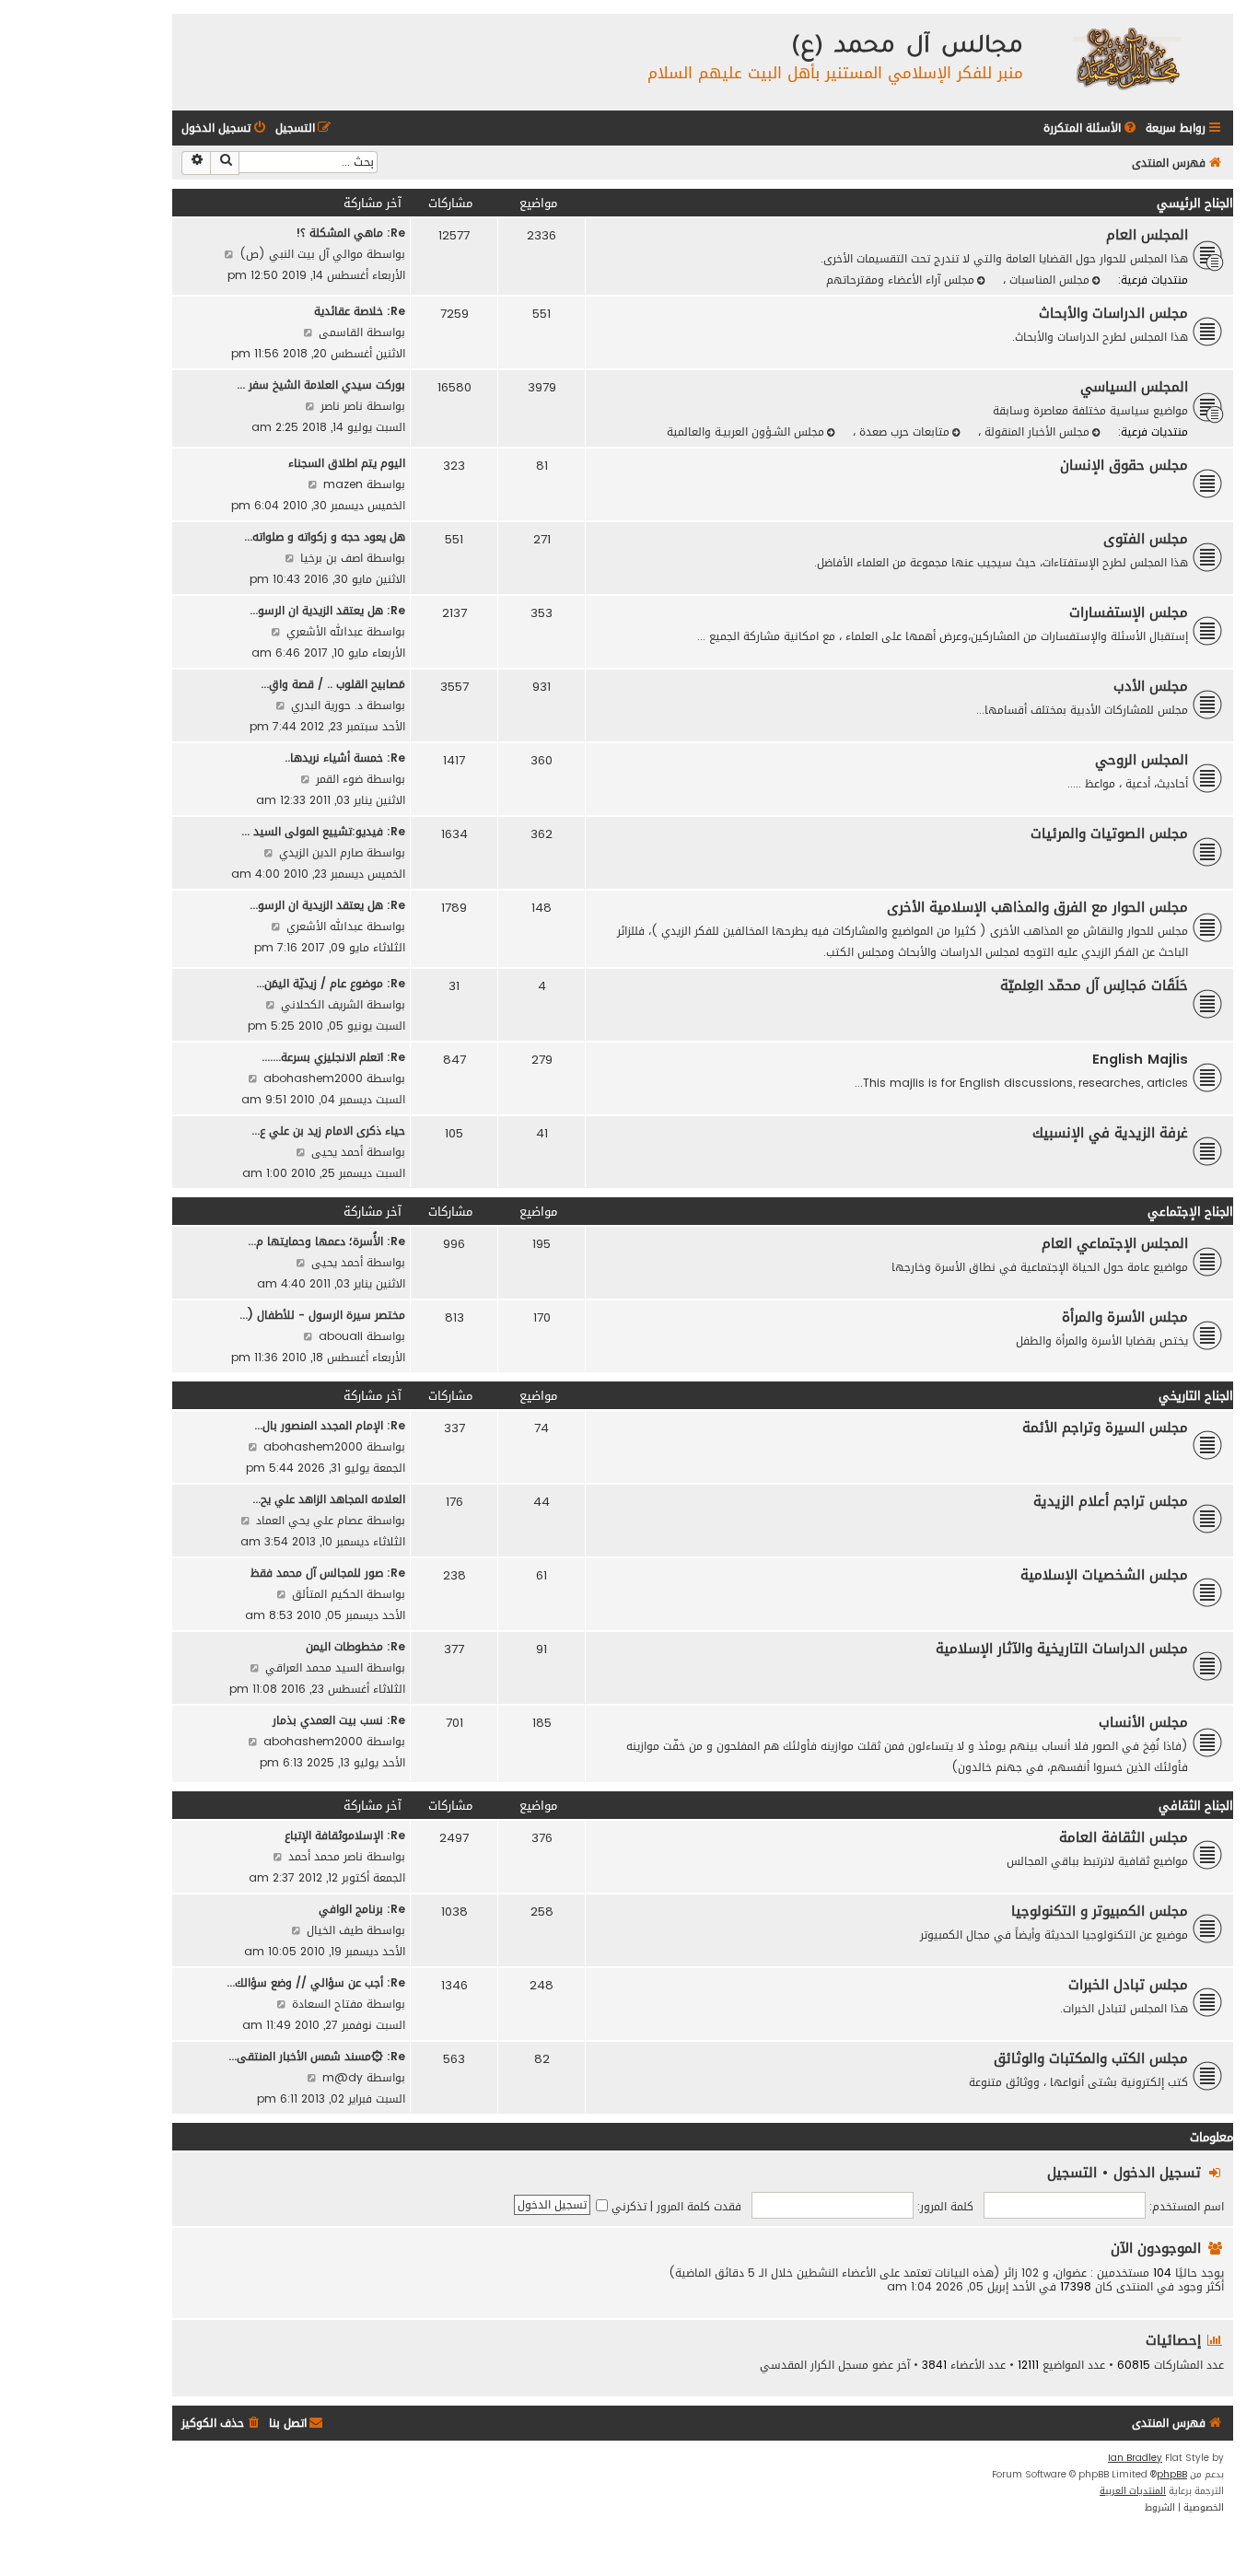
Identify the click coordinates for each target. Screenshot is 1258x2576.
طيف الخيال (335, 1930)
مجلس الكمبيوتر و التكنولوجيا (1100, 1911)
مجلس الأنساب (1143, 1722)
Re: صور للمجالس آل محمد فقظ (328, 1573)
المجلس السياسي (1134, 387)
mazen (343, 484)
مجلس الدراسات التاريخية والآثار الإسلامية (1062, 1649)
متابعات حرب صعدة (903, 431)
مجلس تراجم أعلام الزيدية (1111, 1501)
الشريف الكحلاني (322, 1004)
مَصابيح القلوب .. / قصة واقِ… (333, 684)
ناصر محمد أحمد (326, 1856)
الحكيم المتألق (327, 1594)
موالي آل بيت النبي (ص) (301, 254)
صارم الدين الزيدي (321, 852)
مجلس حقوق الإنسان (1124, 465)
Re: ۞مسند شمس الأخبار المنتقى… (317, 2056)
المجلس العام (1147, 235)
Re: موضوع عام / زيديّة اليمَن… (331, 983)
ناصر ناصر (342, 406)
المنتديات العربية (1133, 2491)
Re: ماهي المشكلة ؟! (350, 233)
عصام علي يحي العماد (309, 1520)
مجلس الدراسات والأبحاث (1113, 313)
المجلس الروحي (1142, 760)
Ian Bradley (1135, 2458)
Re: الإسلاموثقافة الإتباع (345, 1835)
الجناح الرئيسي (1195, 203)
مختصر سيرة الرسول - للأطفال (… (322, 1315)
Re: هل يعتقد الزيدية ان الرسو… (327, 610)
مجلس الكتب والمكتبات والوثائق (1091, 2058)
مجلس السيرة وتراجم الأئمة (1105, 1428)
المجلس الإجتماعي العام (1115, 1243)
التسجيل (1072, 2172)
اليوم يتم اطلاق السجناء (347, 463)
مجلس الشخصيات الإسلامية (1104, 1575)
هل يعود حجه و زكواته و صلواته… (325, 536)
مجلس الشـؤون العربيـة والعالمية (745, 431)
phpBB (1172, 2475)
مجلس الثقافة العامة (1124, 1837)
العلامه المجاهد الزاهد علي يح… (329, 1499)
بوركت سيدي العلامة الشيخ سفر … (321, 385)
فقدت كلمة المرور (699, 2206)
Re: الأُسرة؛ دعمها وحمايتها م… (326, 1241)
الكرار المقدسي (797, 2365)
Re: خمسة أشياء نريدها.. (345, 758)
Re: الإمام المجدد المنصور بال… (330, 1425)
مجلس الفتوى (1146, 539)
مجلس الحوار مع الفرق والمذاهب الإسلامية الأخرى (1037, 907)
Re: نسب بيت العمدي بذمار (339, 1720)
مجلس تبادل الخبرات (1128, 1985)
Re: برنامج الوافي (362, 1909)
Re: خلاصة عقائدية (360, 311)
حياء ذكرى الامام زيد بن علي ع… (328, 1131)
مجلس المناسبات (1048, 280)
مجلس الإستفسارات (1129, 612)
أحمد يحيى (337, 1152)
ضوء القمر (339, 779)
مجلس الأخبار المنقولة (1035, 431)
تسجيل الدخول (1157, 2172)
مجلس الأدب (1151, 686)
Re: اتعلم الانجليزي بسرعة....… (333, 1057)
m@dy (343, 2077)
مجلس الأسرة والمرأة (1125, 1317)
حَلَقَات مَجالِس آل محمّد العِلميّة (1094, 985)
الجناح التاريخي (1196, 1396)
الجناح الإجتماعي (1190, 1212)
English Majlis (1140, 1059)
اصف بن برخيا (332, 558)
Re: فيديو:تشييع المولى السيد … (323, 831)
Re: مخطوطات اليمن (355, 1646)
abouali (341, 1336)
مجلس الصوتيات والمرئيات (1109, 833)
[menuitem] (1091, 128)
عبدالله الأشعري (325, 631)
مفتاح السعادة (327, 2004)
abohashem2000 (313, 1078)
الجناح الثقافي (1196, 1806)
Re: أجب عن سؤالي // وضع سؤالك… (316, 1982)
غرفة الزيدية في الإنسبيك (1110, 1133)
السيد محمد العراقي (314, 1667)
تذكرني (627, 2206)
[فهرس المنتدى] (1126, 58)
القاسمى (341, 332)
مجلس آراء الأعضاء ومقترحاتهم (900, 280)
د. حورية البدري (327, 705)
